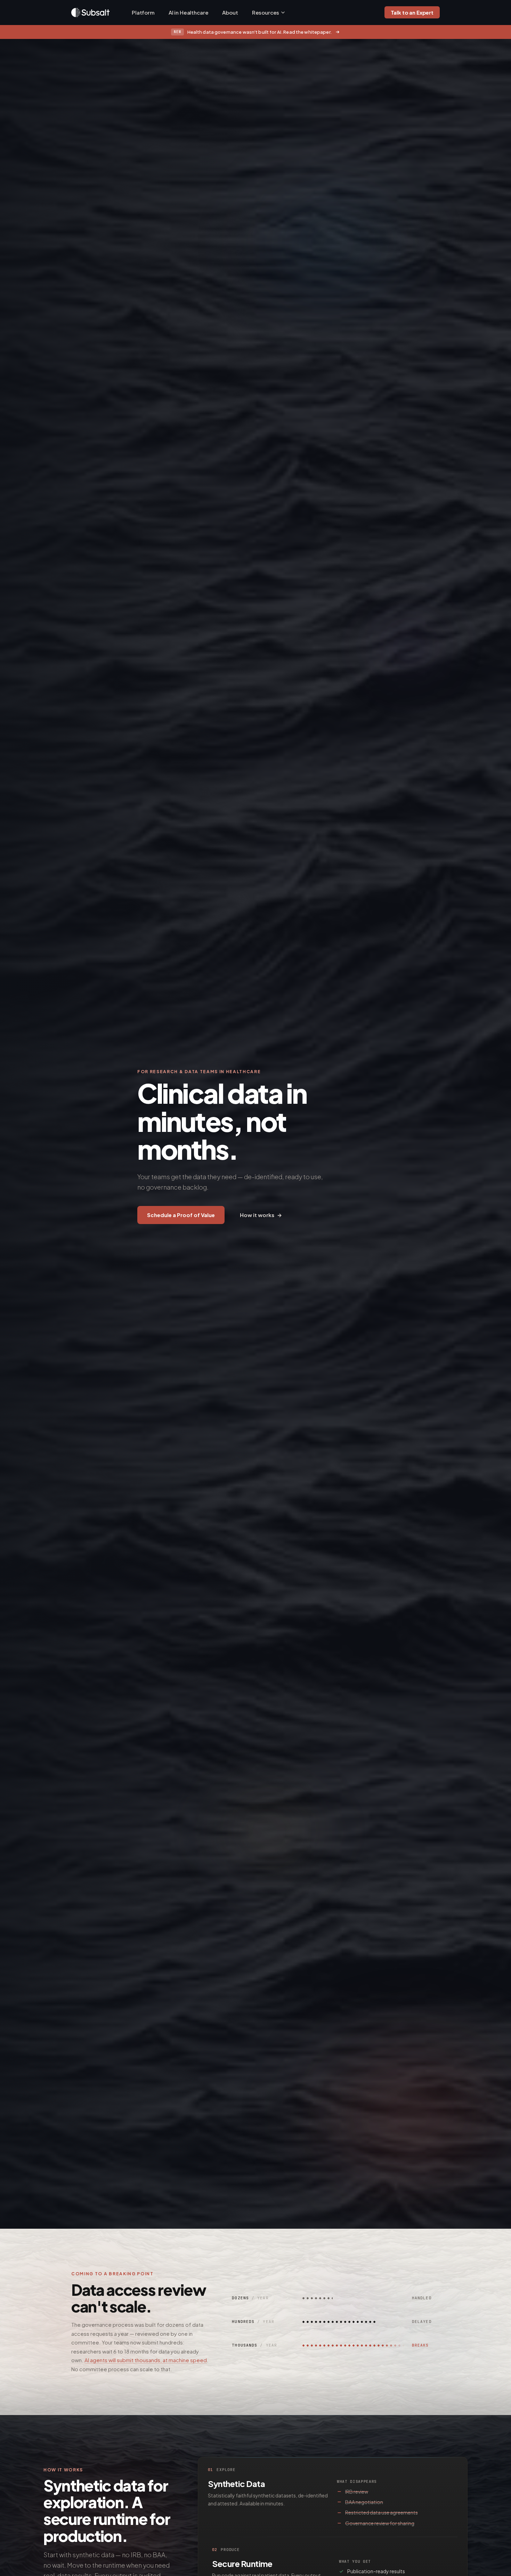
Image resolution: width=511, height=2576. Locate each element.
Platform (143, 12)
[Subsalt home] (90, 13)
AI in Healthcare (189, 12)
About (230, 12)
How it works (261, 1215)
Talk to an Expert (412, 12)
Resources (266, 12)
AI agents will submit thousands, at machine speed (146, 2360)
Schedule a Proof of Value (181, 1215)
